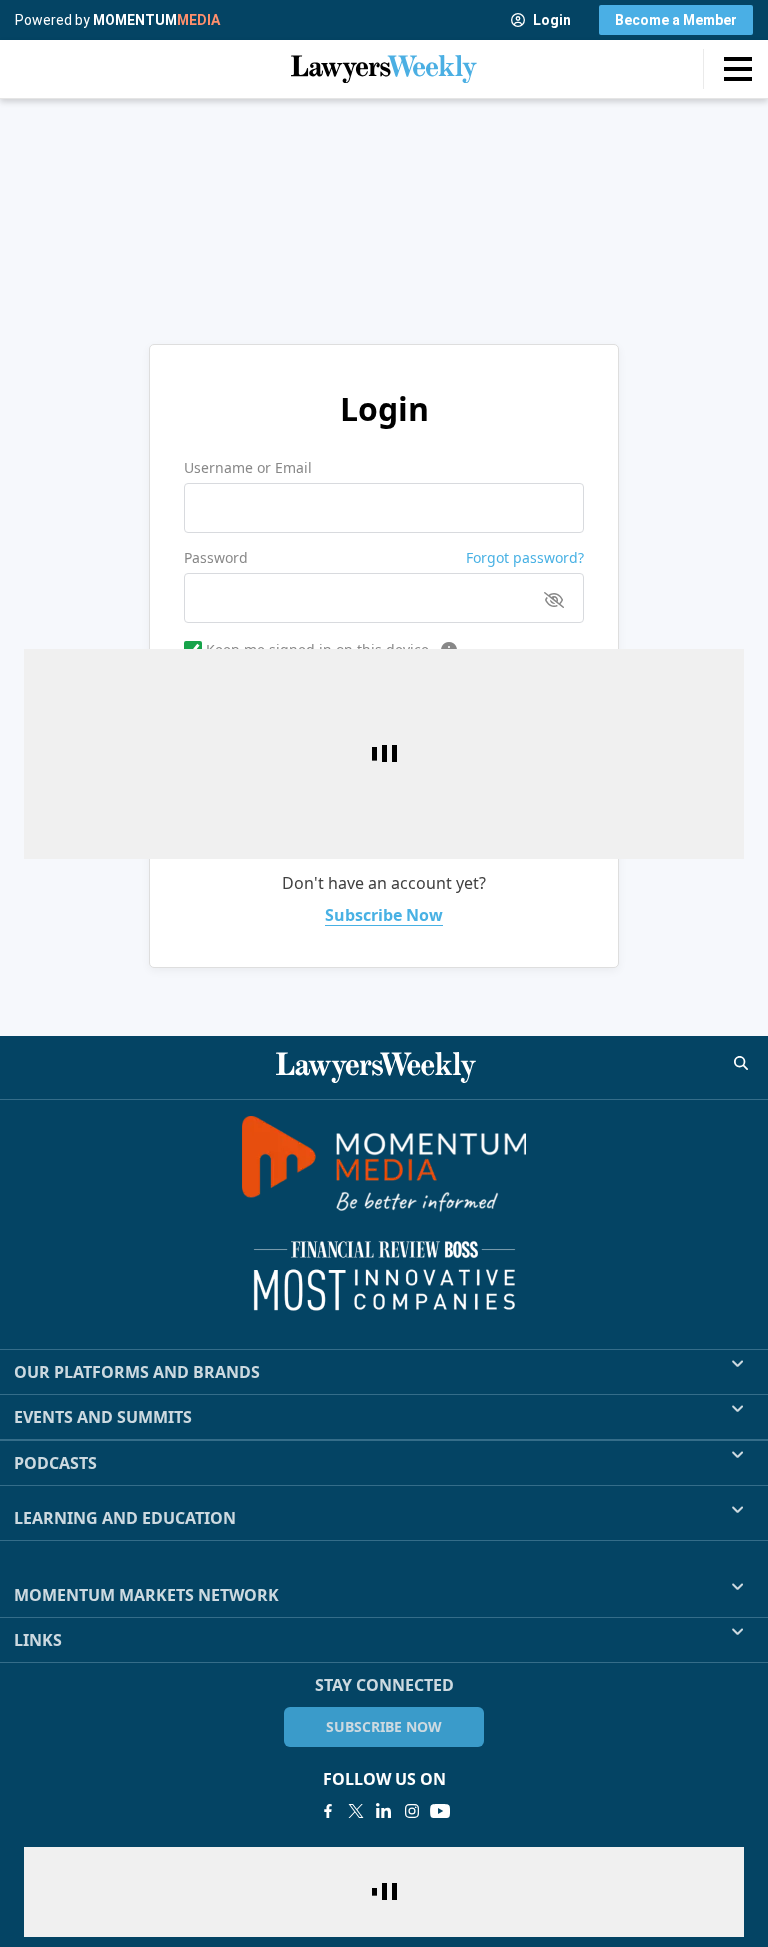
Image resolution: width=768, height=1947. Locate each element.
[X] (356, 1811)
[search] (741, 1063)
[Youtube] (440, 1811)
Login (552, 20)
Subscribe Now (384, 915)
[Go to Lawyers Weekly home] (384, 69)
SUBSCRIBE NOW (384, 1726)
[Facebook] (328, 1811)
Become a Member (676, 20)
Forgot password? (525, 557)
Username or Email (248, 467)
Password (216, 557)
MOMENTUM (156, 20)
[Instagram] (412, 1811)
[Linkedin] (384, 1811)
